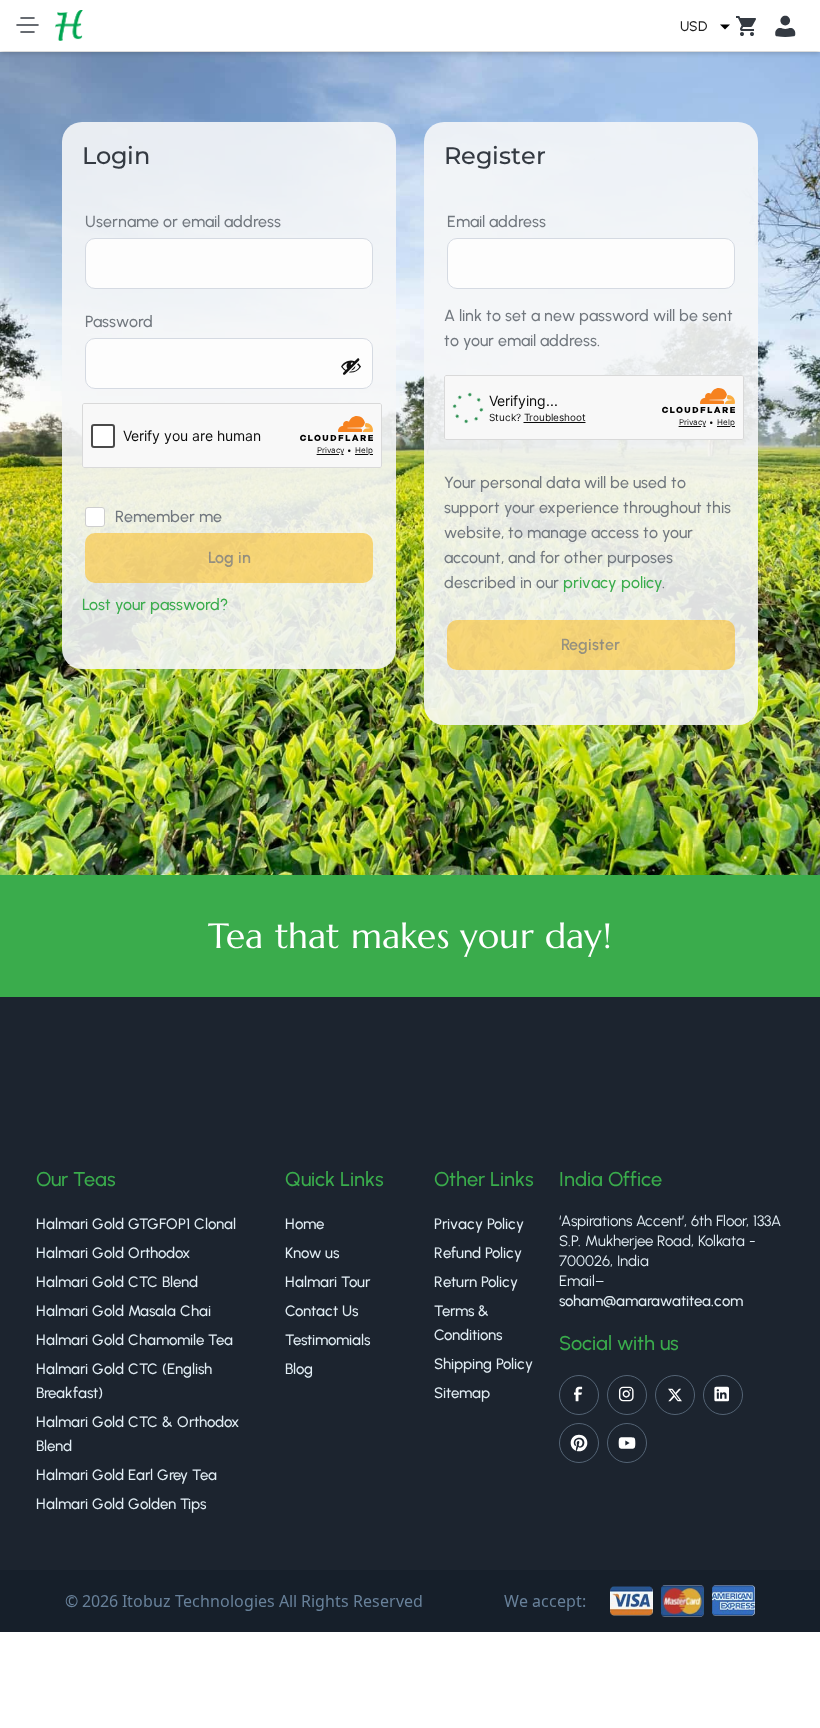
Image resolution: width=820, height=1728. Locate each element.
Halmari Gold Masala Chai (123, 1311)
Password (124, 321)
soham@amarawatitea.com (651, 1301)
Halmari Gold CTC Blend (117, 1282)
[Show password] (351, 366)
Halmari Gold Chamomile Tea (134, 1340)
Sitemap (462, 1393)
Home (304, 1224)
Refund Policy (478, 1253)
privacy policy (612, 582)
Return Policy (476, 1282)
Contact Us (321, 1311)
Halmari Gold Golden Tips (121, 1504)
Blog (299, 1369)
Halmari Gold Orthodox (113, 1253)
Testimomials (327, 1340)
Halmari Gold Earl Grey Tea (126, 1475)
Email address (501, 221)
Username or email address (188, 221)
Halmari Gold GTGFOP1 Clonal (136, 1224)
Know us (312, 1253)
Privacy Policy (479, 1224)
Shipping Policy (483, 1364)
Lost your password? (155, 604)
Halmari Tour (327, 1282)
